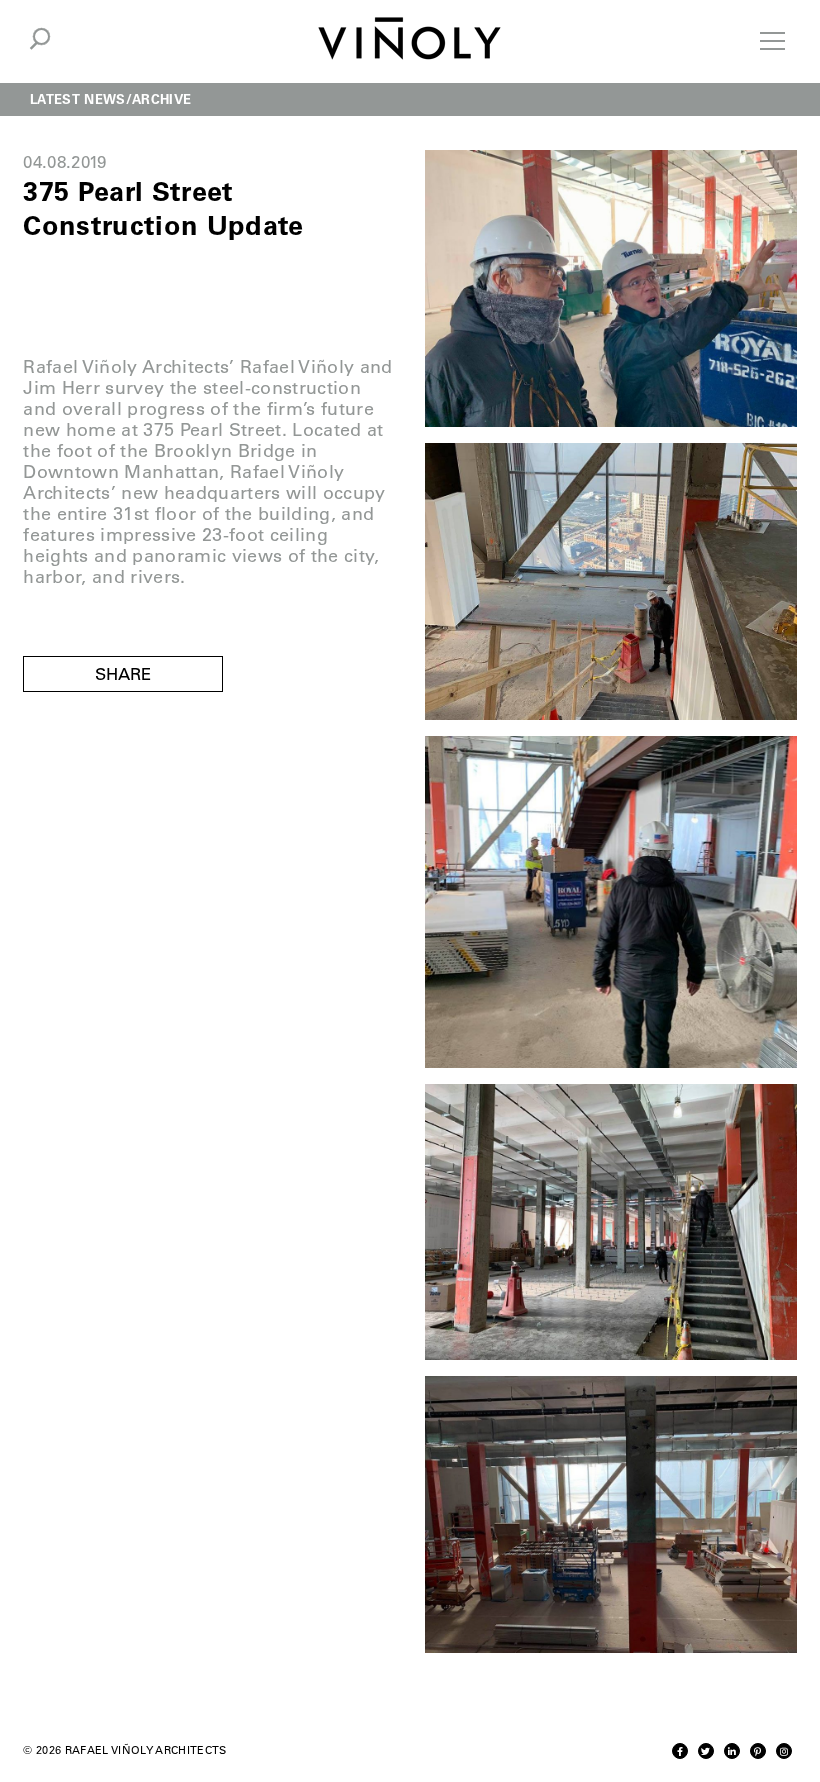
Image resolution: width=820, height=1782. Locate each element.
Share (123, 674)
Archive (161, 98)
